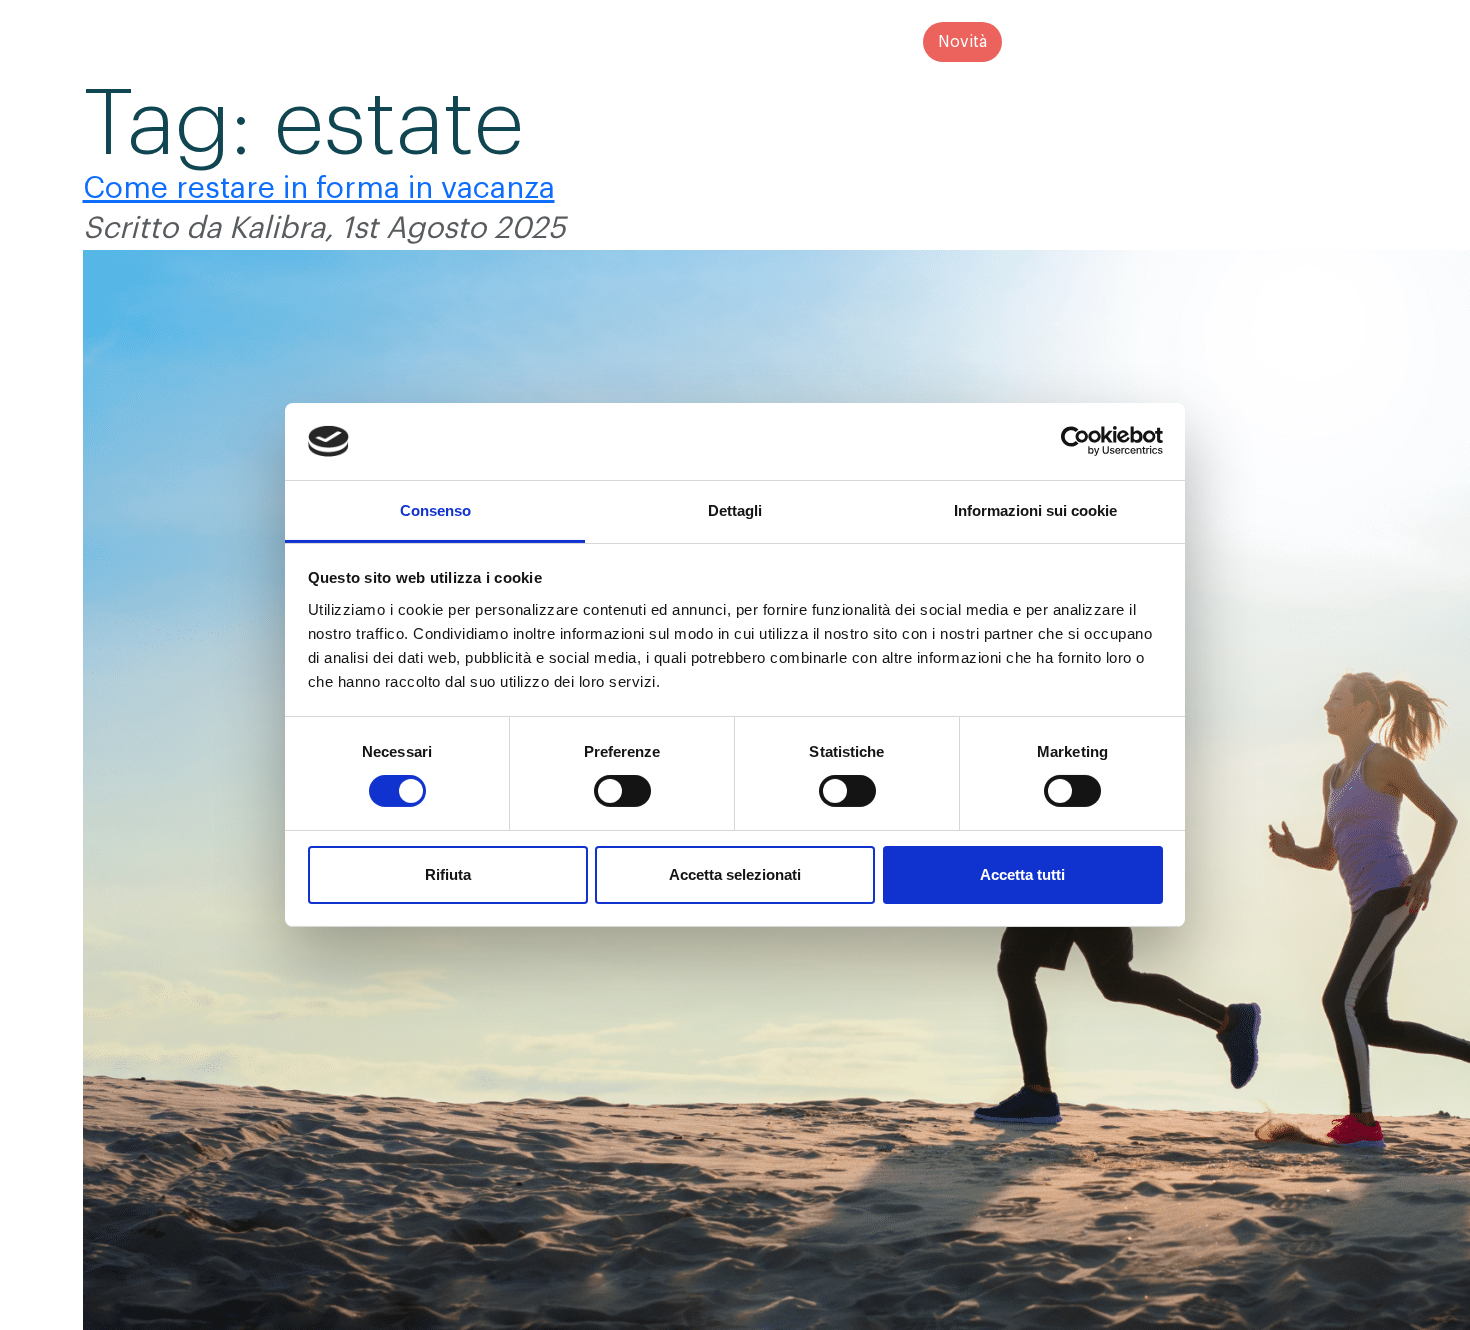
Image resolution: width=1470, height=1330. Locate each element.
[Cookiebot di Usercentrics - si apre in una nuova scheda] (1075, 441)
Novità (962, 42)
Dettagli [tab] (735, 510)
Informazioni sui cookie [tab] (1035, 510)
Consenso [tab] (435, 510)
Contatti (1062, 42)
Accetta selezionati (735, 874)
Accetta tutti (1022, 874)
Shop (872, 42)
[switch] (622, 791)
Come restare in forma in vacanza (319, 188)
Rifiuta (448, 874)
